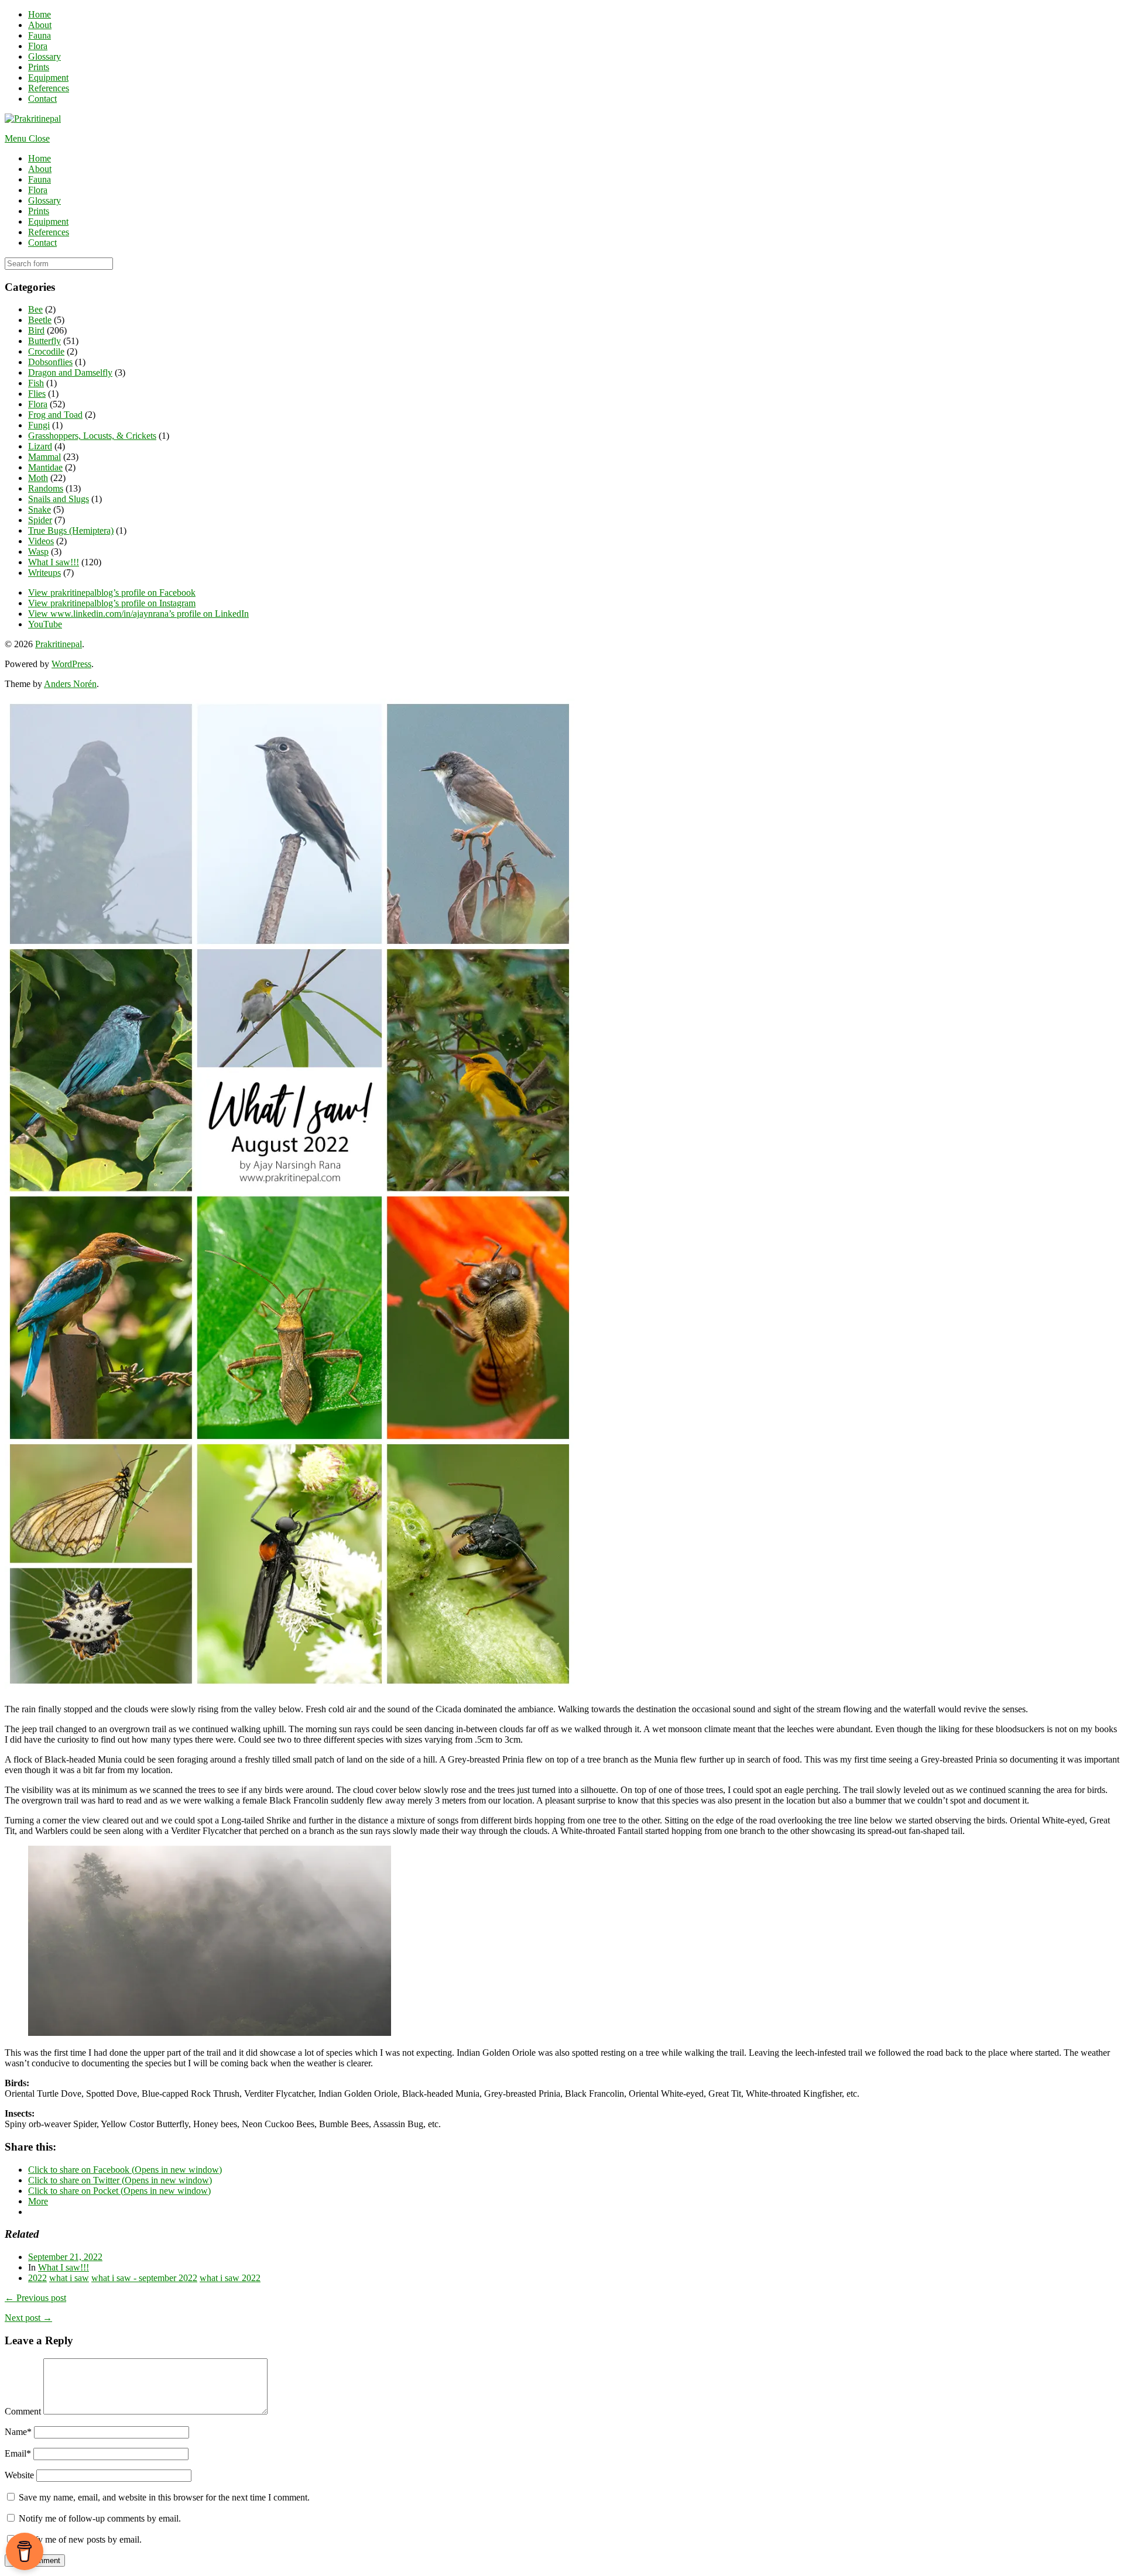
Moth (38, 478)
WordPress (71, 664)
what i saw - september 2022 (144, 2278)
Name (18, 2432)
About (40, 25)
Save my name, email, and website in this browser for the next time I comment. (164, 2497)
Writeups (44, 573)
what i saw (69, 2278)
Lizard (40, 446)
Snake (40, 509)
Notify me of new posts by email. (80, 2539)
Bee (35, 309)
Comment (23, 2411)
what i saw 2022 (230, 2278)
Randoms (46, 488)
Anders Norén (70, 684)
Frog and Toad (55, 415)
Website (19, 2475)
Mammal (44, 457)
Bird (36, 330)
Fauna (40, 35)
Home (40, 14)
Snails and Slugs (59, 499)
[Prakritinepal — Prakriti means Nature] (33, 119)
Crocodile (46, 351)
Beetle (40, 320)
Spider (40, 520)
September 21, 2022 (65, 2257)
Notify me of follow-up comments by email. (100, 2518)
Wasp (38, 552)
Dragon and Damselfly (70, 372)
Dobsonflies (50, 362)
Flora (38, 46)
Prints (39, 67)
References (49, 88)
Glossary (44, 56)
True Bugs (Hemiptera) (71, 530)
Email (18, 2453)
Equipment (48, 78)
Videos (41, 541)
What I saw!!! (54, 562)
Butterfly (44, 341)
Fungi (39, 425)
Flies (37, 394)
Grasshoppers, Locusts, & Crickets (92, 436)
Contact (42, 99)
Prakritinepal (59, 644)
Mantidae (45, 467)
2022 (37, 2278)
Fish (36, 383)
